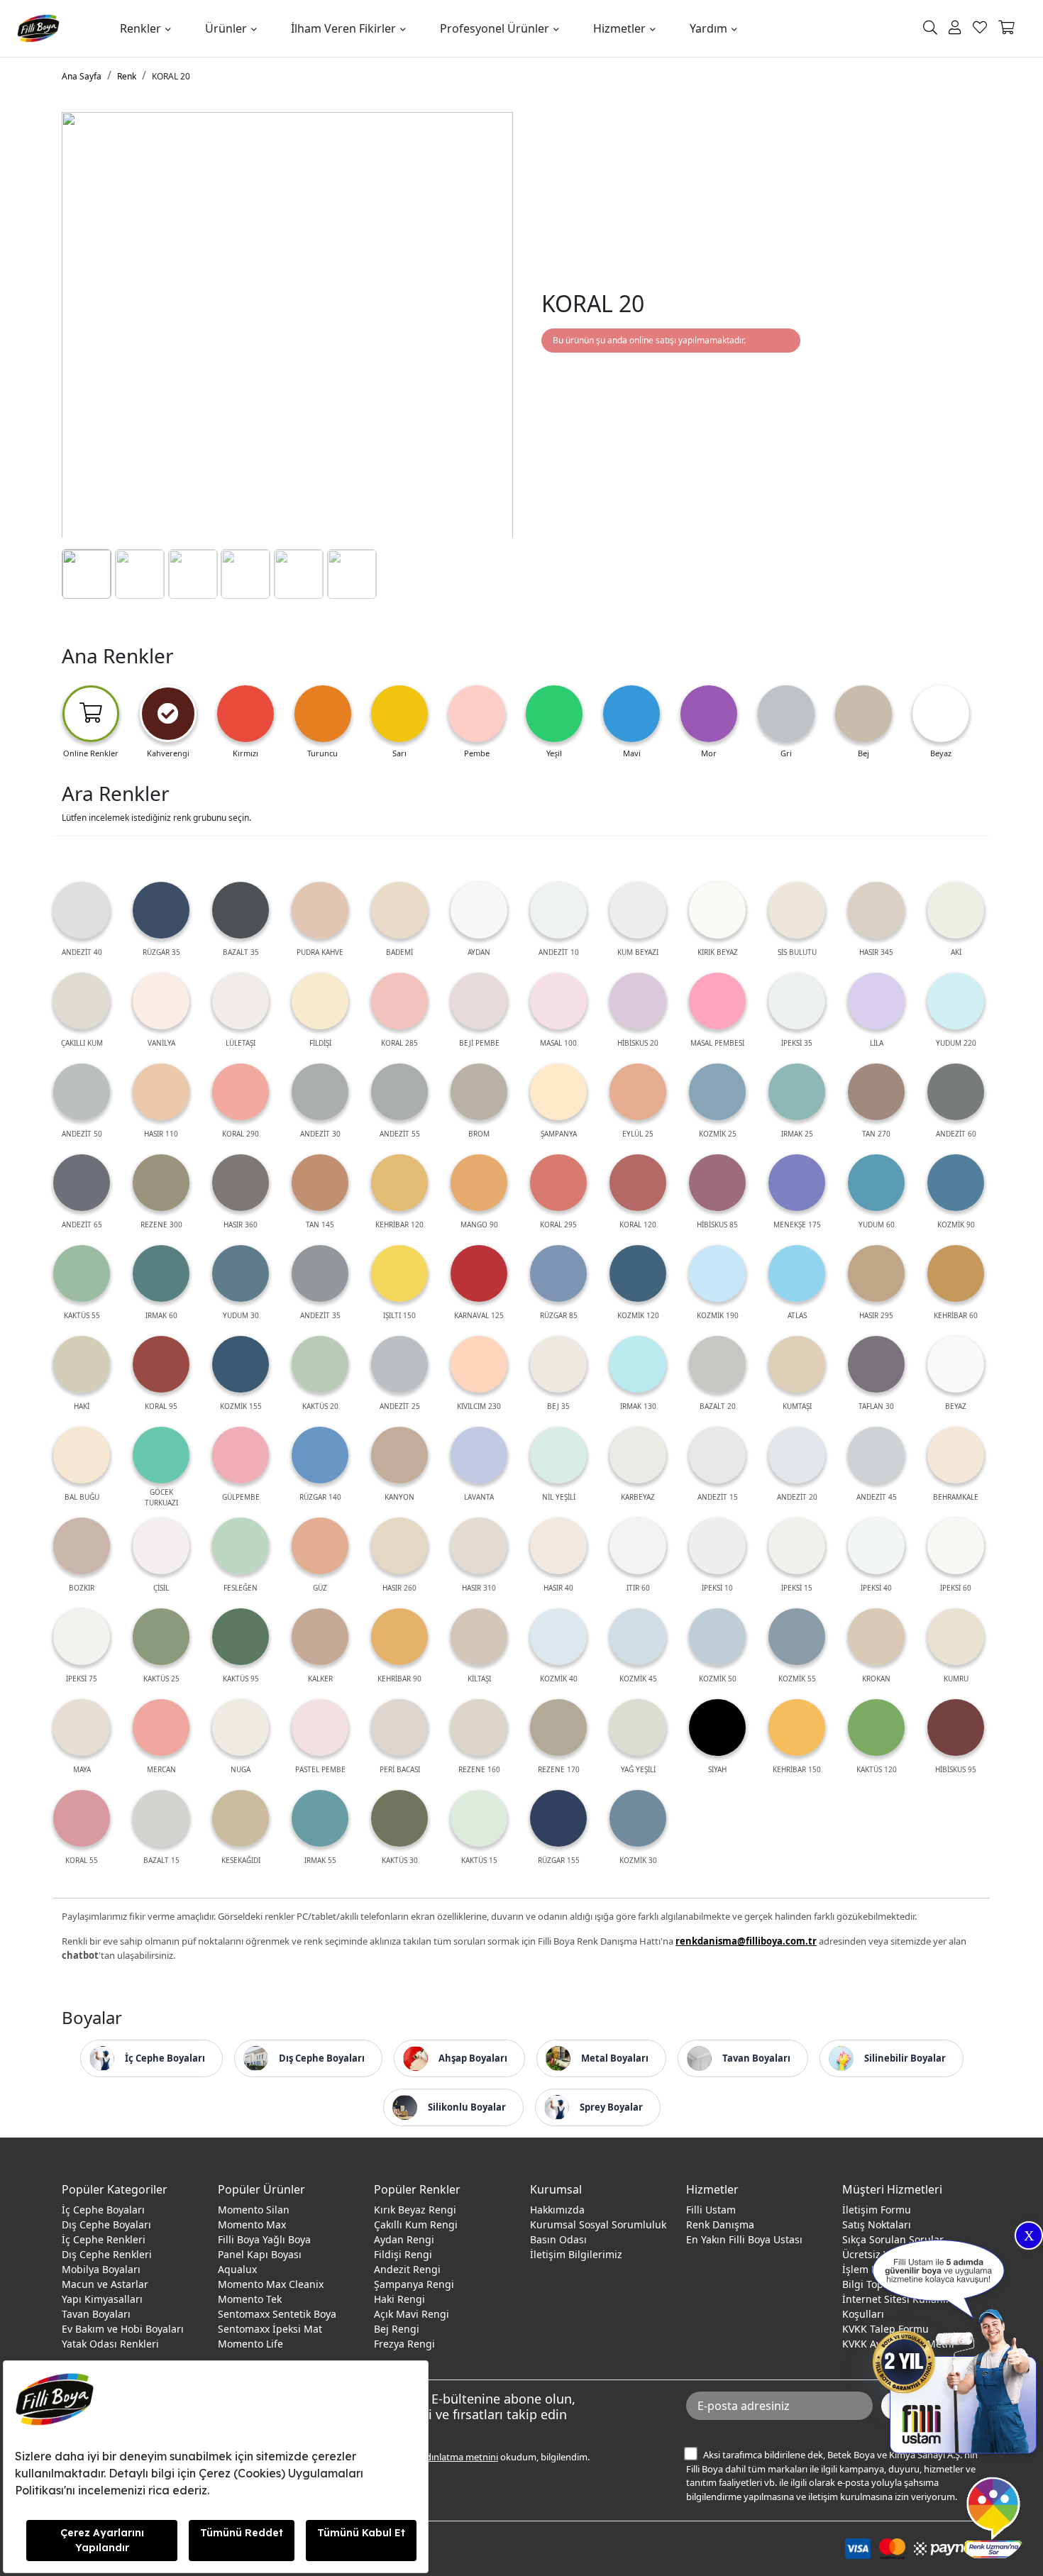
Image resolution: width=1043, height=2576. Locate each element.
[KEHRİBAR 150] (797, 1728)
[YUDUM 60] (876, 1183)
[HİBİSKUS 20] (638, 1001)
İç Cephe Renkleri (104, 2239)
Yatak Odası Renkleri (110, 2344)
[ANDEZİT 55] (399, 1092)
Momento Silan (254, 2210)
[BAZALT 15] (161, 1818)
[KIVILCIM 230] (479, 1364)
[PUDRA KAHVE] (320, 910)
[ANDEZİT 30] (320, 1092)
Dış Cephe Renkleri (107, 2254)
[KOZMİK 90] (956, 1183)
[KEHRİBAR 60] (956, 1273)
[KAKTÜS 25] (161, 1637)
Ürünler (226, 28)
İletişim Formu (877, 2210)
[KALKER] (320, 1637)
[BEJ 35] (558, 1364)
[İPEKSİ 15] (797, 1546)
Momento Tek (250, 2299)
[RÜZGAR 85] (558, 1273)
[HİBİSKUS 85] (717, 1183)
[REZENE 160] (479, 1728)
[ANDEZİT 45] (876, 1455)
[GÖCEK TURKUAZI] (161, 1455)
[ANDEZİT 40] (82, 910)
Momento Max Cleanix (271, 2284)
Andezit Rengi (407, 2269)
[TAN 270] (876, 1092)
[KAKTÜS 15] (479, 1818)
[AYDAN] (479, 910)
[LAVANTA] (479, 1455)
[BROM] (479, 1092)
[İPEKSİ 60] (956, 1546)
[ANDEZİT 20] (797, 1455)
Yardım (708, 28)
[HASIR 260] (399, 1546)
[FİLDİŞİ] (320, 1001)
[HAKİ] (82, 1364)
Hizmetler (619, 28)
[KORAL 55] (82, 1818)
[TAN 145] (320, 1183)
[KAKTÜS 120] (876, 1728)
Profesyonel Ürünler (495, 28)
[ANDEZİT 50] (82, 1092)
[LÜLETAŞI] (241, 1001)
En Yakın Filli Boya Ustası (744, 2239)
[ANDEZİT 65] (82, 1183)
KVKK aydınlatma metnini (445, 2457)
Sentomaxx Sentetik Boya (277, 2314)
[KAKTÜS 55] (82, 1273)
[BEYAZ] (956, 1364)
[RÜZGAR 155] (558, 1818)
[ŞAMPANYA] (558, 1092)
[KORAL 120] (638, 1183)
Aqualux (237, 2269)
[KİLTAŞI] (479, 1637)
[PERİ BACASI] (399, 1728)
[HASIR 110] (161, 1092)
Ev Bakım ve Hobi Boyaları (123, 2329)
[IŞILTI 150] (399, 1273)
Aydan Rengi (404, 2239)
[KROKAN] (876, 1637)
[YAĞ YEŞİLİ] (638, 1728)
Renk (127, 76)
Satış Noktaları (877, 2224)
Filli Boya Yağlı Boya (264, 2239)
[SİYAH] (717, 1728)
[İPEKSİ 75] (82, 1637)
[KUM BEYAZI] (638, 910)
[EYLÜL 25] (638, 1092)
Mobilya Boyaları (101, 2269)
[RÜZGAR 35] (161, 910)
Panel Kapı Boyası (260, 2254)
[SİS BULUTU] (797, 910)
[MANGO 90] (479, 1183)
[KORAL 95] (161, 1364)
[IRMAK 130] (638, 1364)
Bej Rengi (397, 2329)
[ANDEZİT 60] (956, 1092)
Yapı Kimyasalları (102, 2299)
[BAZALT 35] (241, 910)
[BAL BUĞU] (82, 1455)
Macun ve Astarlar (105, 2284)
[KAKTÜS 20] (320, 1364)
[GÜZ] (320, 1546)
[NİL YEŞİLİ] (558, 1455)
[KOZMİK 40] (558, 1637)
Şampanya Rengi (414, 2284)
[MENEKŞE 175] (797, 1183)
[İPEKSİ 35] (797, 1001)
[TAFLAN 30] (876, 1364)
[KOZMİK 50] (717, 1637)
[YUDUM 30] (241, 1273)
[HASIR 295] (876, 1273)
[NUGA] (241, 1728)
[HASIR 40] (558, 1546)
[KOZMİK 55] (797, 1637)
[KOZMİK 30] (638, 1818)
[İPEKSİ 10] (717, 1546)
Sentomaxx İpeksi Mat (270, 2329)
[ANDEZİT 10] (558, 910)
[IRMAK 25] (797, 1092)
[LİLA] (876, 1001)
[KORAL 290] (241, 1092)
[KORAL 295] (558, 1183)
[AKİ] (956, 910)
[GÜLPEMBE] (241, 1455)
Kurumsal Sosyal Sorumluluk (598, 2224)
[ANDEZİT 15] (717, 1455)
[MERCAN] (161, 1728)
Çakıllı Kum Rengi (416, 2224)
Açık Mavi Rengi (412, 2314)
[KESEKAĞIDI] (241, 1818)
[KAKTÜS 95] (241, 1637)
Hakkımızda (557, 2210)
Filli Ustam (711, 2210)
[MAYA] (82, 1728)
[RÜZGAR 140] (320, 1455)
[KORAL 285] (399, 1001)
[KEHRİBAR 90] (399, 1637)
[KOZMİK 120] (638, 1273)
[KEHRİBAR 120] (399, 1183)
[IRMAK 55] (320, 1818)
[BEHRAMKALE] (956, 1455)
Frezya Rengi (404, 2344)
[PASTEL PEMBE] (320, 1728)
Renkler (140, 28)
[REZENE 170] (558, 1728)
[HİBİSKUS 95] (956, 1728)
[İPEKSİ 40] (876, 1546)
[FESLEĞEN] (241, 1546)
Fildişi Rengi (403, 2254)
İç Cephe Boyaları (103, 2210)
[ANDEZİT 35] (320, 1273)
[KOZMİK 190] (717, 1273)
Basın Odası (558, 2239)
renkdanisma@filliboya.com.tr (746, 1941)
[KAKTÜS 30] (399, 1818)
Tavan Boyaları (96, 2314)
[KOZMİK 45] (638, 1637)
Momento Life (250, 2344)
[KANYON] (399, 1455)
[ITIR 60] (638, 1546)
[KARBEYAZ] (638, 1455)
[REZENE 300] (161, 1183)
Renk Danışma (720, 2224)
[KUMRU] (956, 1637)
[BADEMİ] (399, 910)
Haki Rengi (399, 2299)
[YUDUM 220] (956, 1001)
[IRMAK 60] (161, 1273)
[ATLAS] (797, 1273)
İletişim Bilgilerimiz (576, 2254)
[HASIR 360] (241, 1183)
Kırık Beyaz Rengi (415, 2210)
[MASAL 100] (558, 1001)
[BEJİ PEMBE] (479, 1001)
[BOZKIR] (82, 1546)
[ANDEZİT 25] (399, 1364)
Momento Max (252, 2224)
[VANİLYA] (161, 1001)
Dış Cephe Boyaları (106, 2224)
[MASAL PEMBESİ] (717, 1001)
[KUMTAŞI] (797, 1364)
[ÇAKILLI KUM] (82, 1001)
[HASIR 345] (876, 910)
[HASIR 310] (479, 1546)
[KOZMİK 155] (241, 1364)
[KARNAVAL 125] (479, 1273)
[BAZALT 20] (717, 1364)
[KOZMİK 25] (717, 1092)
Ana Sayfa (82, 76)
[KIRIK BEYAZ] (717, 910)
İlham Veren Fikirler (343, 28)
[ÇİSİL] (161, 1546)
